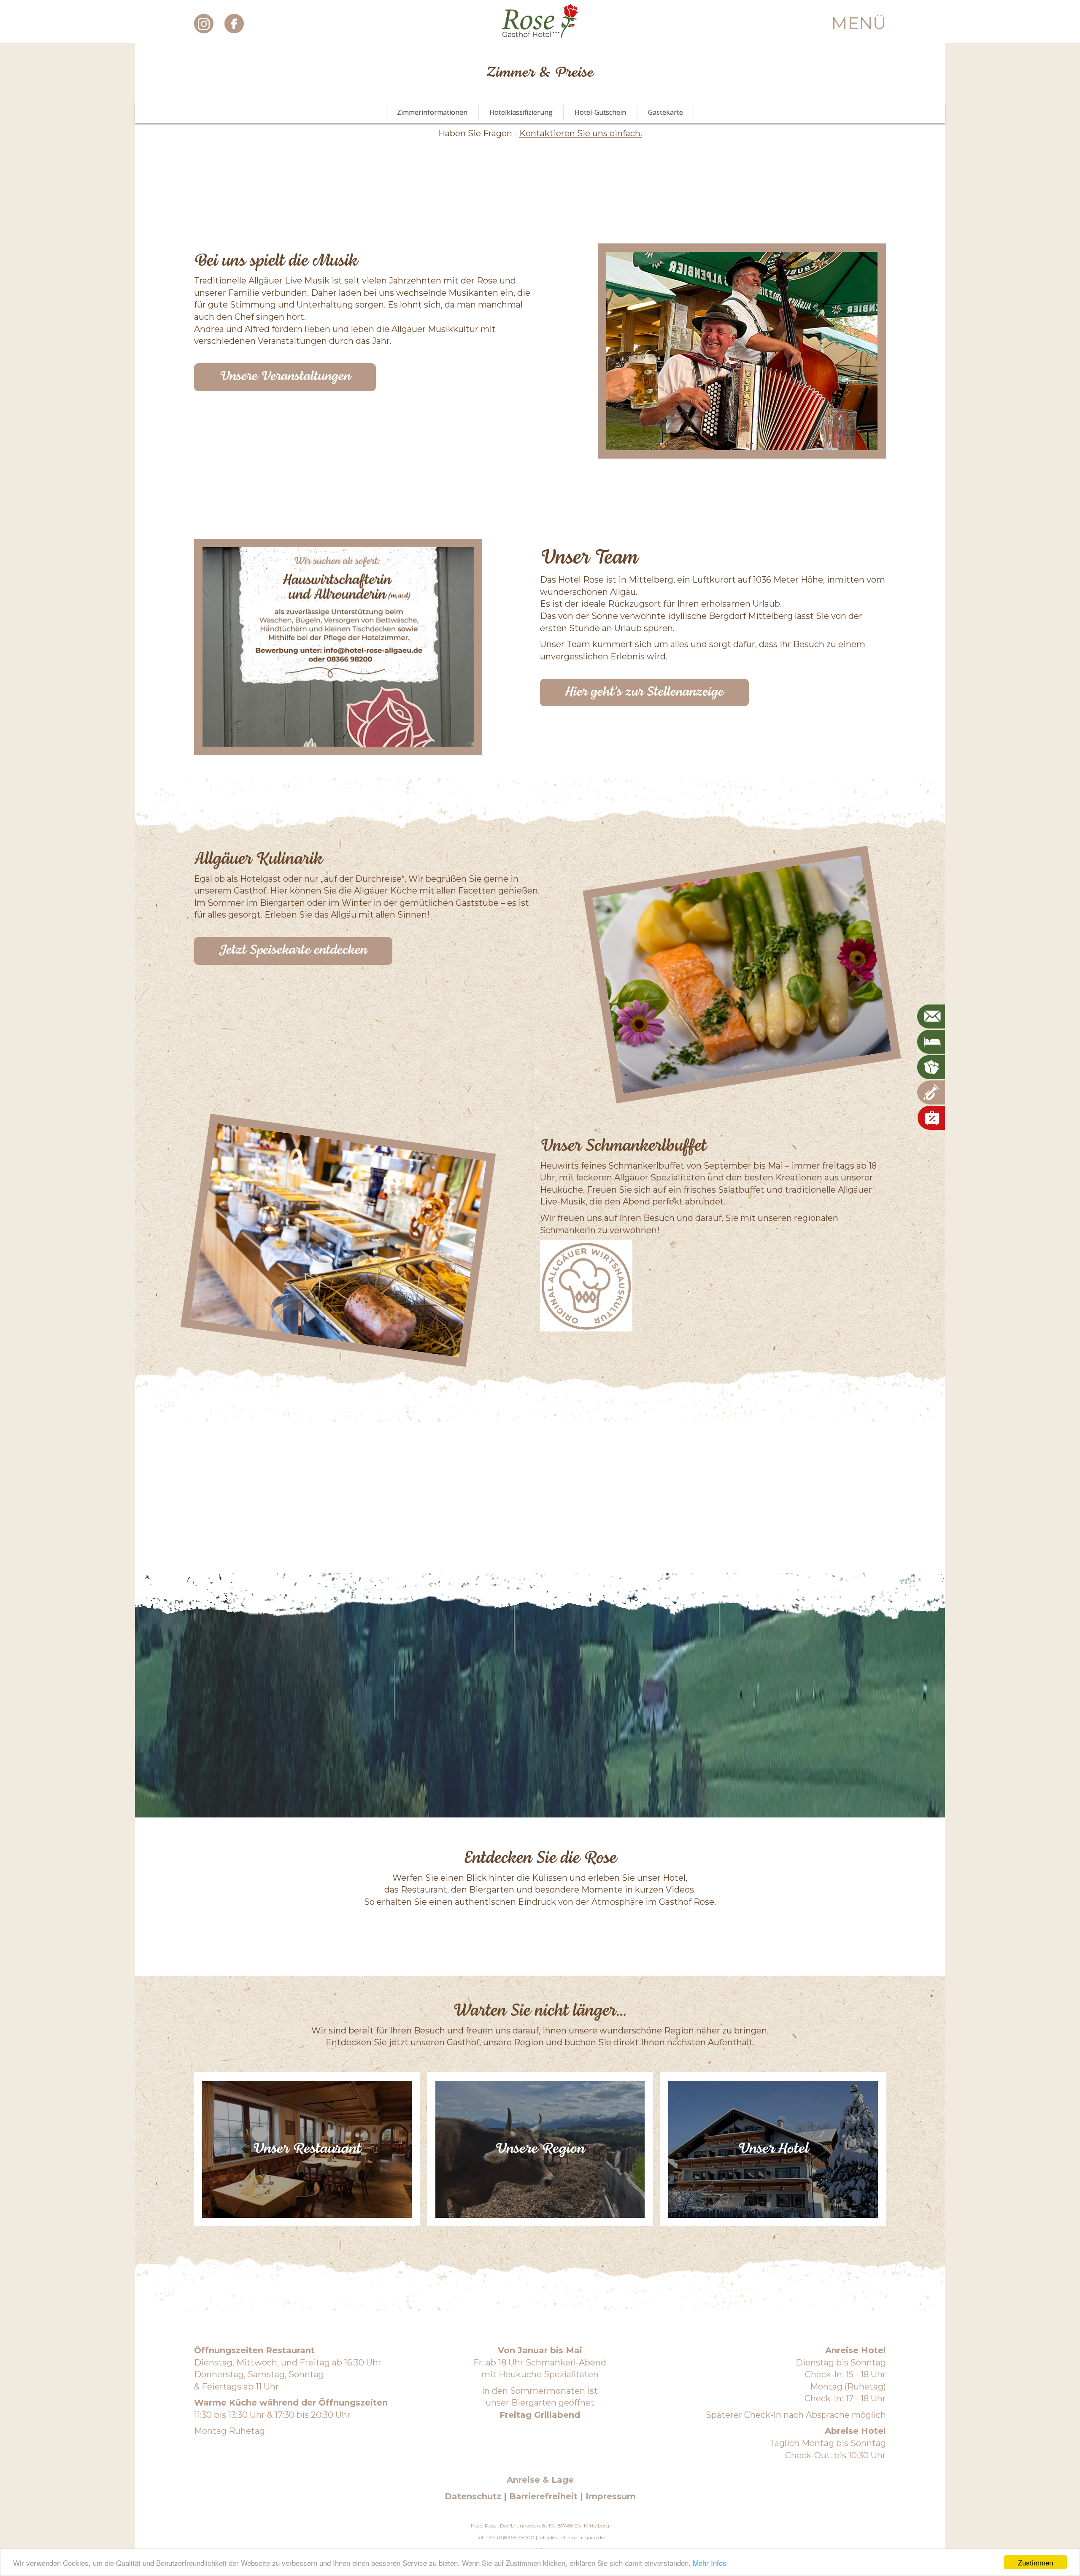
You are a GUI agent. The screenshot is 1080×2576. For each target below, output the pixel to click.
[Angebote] (936, 1067)
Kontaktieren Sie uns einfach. (581, 133)
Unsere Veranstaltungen (285, 377)
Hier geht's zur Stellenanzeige (644, 692)
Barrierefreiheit (543, 2496)
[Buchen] (933, 1042)
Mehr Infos (710, 2563)
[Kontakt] (933, 1017)
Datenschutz (473, 2496)
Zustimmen (1035, 2562)
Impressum (611, 2496)
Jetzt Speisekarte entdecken (293, 950)
